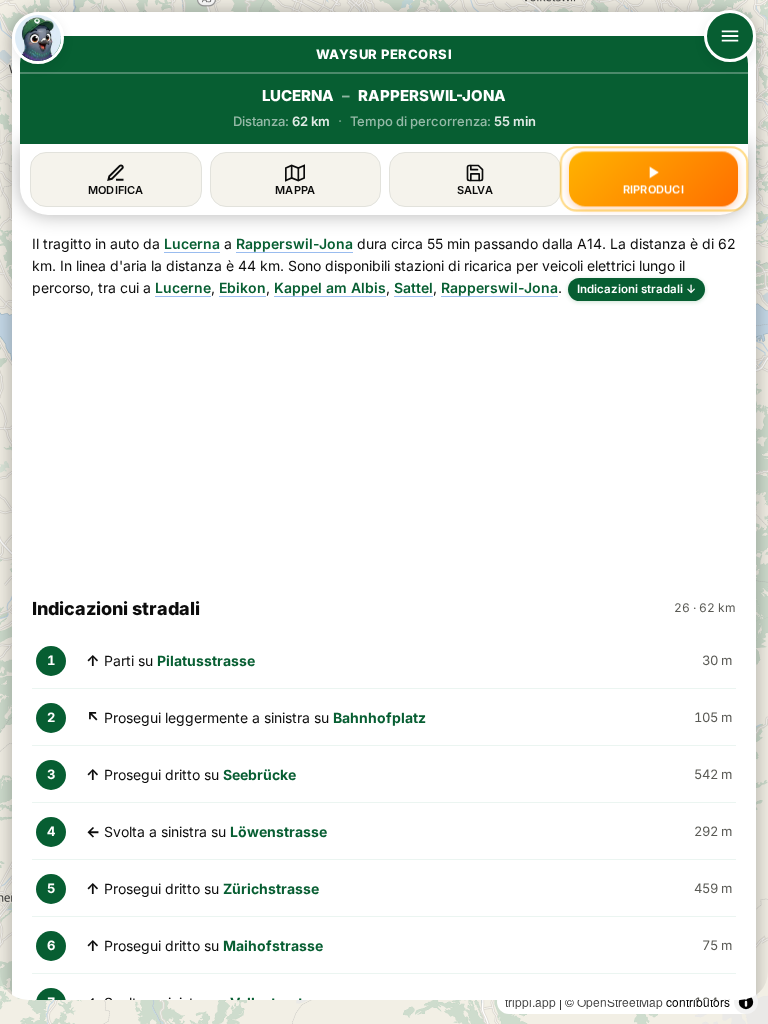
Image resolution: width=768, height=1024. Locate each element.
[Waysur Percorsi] (38, 38)
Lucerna (192, 243)
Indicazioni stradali (636, 289)
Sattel (413, 287)
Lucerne (183, 287)
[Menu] (730, 36)
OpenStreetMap (620, 1001)
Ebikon (242, 287)
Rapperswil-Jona (294, 243)
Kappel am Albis (330, 287)
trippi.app (530, 1001)
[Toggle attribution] (746, 1002)
